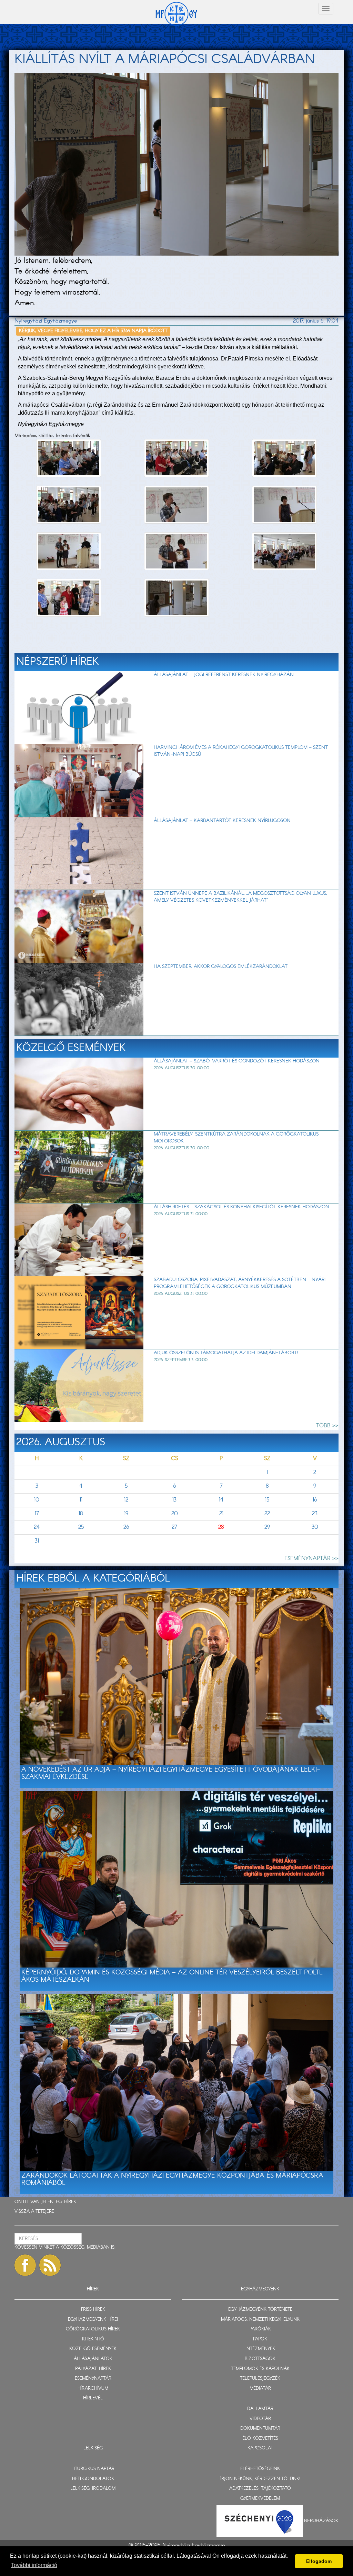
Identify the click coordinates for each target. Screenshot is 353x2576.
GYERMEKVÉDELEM (260, 2499)
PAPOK (260, 2339)
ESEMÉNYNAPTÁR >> (311, 1559)
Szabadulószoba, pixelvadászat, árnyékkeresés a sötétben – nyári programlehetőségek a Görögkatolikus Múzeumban (240, 1283)
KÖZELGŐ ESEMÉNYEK (93, 2349)
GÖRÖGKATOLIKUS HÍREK (93, 2329)
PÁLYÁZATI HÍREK (93, 2369)
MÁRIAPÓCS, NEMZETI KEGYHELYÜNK (260, 2320)
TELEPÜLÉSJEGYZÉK (260, 2379)
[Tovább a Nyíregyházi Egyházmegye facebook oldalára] (25, 2265)
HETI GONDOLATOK (93, 2479)
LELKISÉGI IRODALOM (93, 2489)
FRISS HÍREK (93, 2310)
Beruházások (321, 2521)
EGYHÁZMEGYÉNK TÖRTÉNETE (260, 2310)
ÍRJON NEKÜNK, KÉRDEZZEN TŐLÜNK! (260, 2479)
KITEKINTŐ (93, 2339)
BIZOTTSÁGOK (260, 2359)
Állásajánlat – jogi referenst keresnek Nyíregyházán (224, 675)
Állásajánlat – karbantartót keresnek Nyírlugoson (222, 821)
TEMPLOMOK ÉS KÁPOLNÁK (260, 2369)
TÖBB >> (327, 1426)
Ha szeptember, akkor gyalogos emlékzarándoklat (221, 967)
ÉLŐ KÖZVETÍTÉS (260, 2439)
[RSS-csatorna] (50, 2265)
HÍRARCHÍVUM (93, 2389)
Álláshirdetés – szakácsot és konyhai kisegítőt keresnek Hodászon (241, 1207)
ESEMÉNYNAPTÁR (93, 2379)
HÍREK (70, 2202)
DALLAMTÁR (260, 2409)
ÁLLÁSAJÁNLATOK (93, 2359)
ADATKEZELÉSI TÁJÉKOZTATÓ (260, 2489)
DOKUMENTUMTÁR (260, 2429)
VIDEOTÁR (260, 2419)
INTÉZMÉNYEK (260, 2349)
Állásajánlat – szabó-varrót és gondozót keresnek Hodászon (237, 1061)
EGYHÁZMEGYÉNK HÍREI (93, 2320)
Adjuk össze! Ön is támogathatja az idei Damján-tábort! (226, 1353)
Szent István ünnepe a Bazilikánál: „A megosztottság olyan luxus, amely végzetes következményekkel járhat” (240, 897)
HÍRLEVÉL (93, 2398)
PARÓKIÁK (260, 2329)
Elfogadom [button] (319, 2561)
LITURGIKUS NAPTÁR (93, 2469)
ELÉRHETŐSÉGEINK (260, 2469)
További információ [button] (34, 2565)
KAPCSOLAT (260, 2448)
